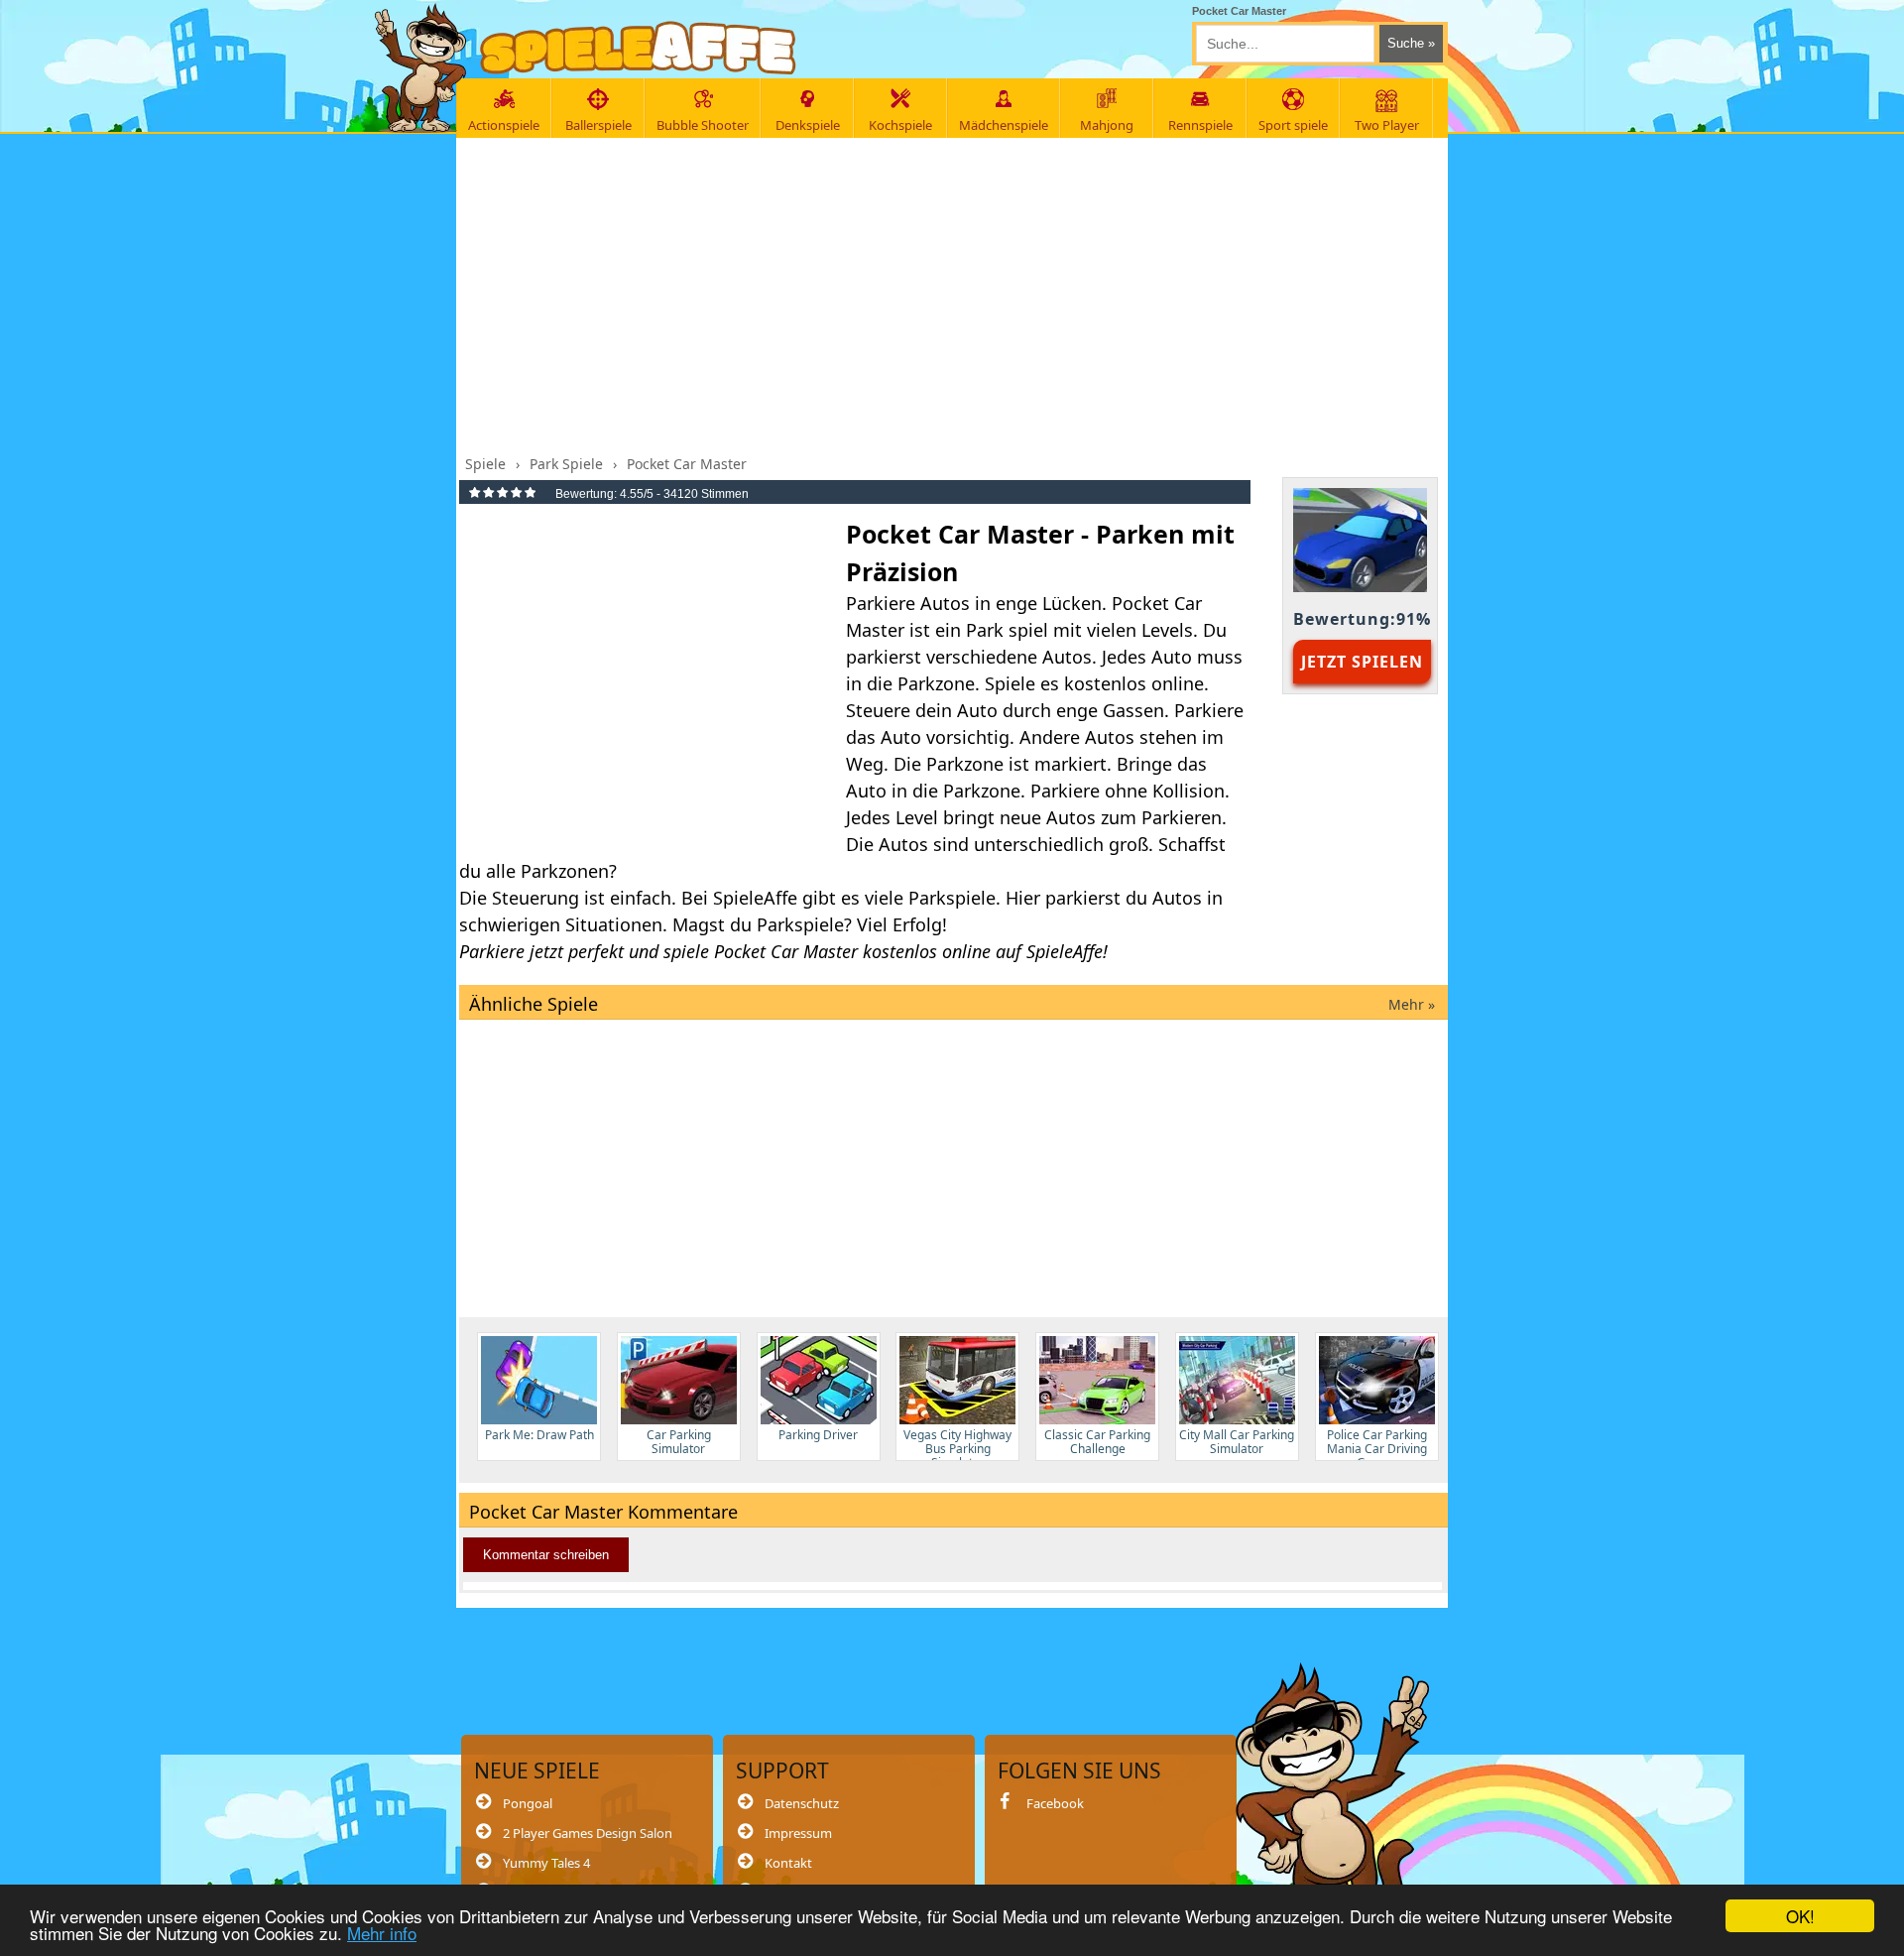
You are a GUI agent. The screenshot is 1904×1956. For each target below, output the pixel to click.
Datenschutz (802, 1803)
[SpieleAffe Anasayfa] (638, 48)
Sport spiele (1293, 125)
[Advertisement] (953, 291)
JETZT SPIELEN (1362, 662)
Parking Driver (818, 1435)
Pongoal (528, 1803)
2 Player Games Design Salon (588, 1833)
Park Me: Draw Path (539, 1435)
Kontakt (788, 1863)
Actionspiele (504, 125)
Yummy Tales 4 (546, 1863)
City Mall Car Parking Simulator (1237, 1442)
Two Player (1387, 125)
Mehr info (382, 1933)
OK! (1800, 1916)
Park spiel (1007, 630)
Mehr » (1412, 1004)
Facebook (1055, 1803)
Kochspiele (900, 125)
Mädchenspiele (1004, 125)
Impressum (798, 1833)
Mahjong (1107, 125)
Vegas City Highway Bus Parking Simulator (957, 1444)
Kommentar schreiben (546, 1555)
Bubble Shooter (703, 125)
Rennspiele (1200, 125)
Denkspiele (808, 125)
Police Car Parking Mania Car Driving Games (1377, 1444)
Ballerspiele (598, 125)
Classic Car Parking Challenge (1097, 1442)
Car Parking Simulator (679, 1442)
